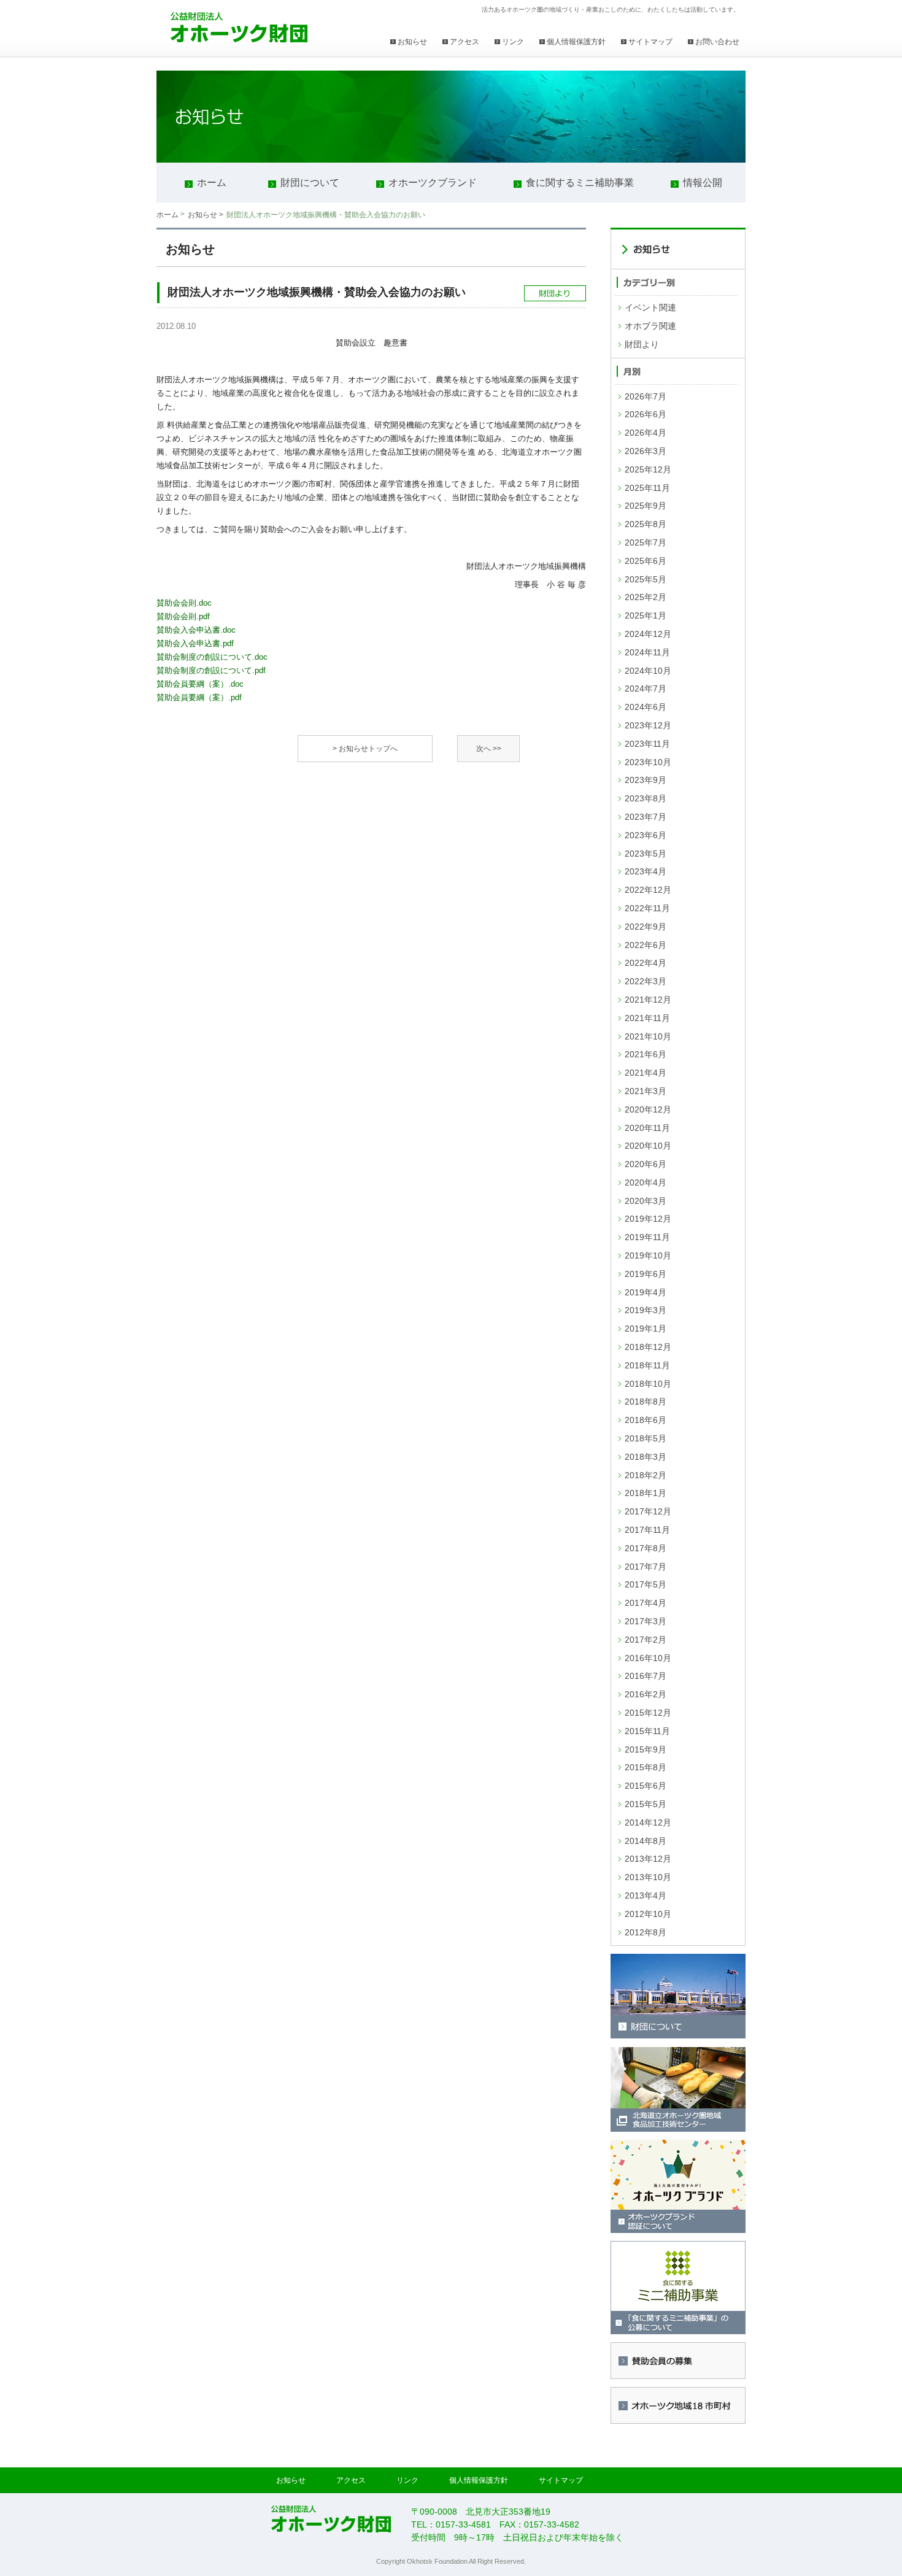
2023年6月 (646, 835)
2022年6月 (646, 945)
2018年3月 (646, 1457)
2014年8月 (646, 1841)
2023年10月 (648, 762)
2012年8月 (646, 1932)
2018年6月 (646, 1420)
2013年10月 (648, 1877)
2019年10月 (648, 1255)
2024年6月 (646, 707)
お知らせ (412, 42)
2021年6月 (646, 1054)
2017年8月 (646, 1548)
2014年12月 (648, 1822)
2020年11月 (647, 1128)
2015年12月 (648, 1713)
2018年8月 (646, 1402)
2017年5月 (646, 1584)
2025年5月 (646, 579)
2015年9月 (646, 1749)
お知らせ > (206, 215)
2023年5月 (646, 854)
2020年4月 (646, 1182)
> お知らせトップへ (365, 749)
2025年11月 (647, 488)
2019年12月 (648, 1219)
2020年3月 (646, 1201)
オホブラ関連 (650, 326)
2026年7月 (646, 396)
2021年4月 (646, 1073)
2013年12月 (648, 1859)
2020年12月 (648, 1109)
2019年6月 (646, 1274)
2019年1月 (646, 1328)
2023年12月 (648, 725)
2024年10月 (648, 671)
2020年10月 (648, 1146)
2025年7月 (646, 542)
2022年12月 (648, 890)
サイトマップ (650, 42)
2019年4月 (646, 1292)
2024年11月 (647, 652)
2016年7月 (646, 1676)
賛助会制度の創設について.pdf (211, 670)
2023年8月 (646, 798)
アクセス (464, 42)
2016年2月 (646, 1694)
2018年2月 (646, 1475)
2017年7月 (646, 1567)
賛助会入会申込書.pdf (195, 643)
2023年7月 (646, 817)
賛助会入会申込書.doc (196, 630)
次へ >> (489, 749)
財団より (642, 344)
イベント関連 (650, 307)
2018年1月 (646, 1493)
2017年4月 (646, 1603)
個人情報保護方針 (576, 42)
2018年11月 (647, 1365)
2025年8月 (646, 524)
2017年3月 (646, 1621)
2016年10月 (648, 1658)
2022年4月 (646, 963)
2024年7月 (646, 688)
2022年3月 (646, 981)
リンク (513, 42)
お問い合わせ (717, 42)
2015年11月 (647, 1731)
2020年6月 (646, 1164)
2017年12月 (648, 1511)
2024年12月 (648, 634)
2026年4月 (646, 433)
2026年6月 (646, 414)
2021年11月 (647, 1018)
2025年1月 (646, 615)
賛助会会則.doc (184, 603)
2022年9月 (646, 927)
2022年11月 (647, 908)
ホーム (168, 215)
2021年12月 (648, 1000)
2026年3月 (646, 451)
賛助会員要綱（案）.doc (200, 684)
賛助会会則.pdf (183, 616)
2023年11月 (647, 744)
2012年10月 (648, 1914)
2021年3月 (646, 1091)
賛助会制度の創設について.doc (212, 657)
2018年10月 (648, 1384)
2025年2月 (646, 597)
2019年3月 (646, 1310)
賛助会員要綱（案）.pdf (199, 697)
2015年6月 (646, 1786)
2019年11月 (647, 1237)
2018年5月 (646, 1438)
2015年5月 (646, 1804)
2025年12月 (648, 469)
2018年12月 (648, 1347)
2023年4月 (646, 871)
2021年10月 (648, 1036)
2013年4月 (646, 1895)
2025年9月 (646, 506)
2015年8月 (646, 1767)
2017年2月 (646, 1640)
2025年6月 (646, 561)
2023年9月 (646, 780)
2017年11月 (647, 1530)
